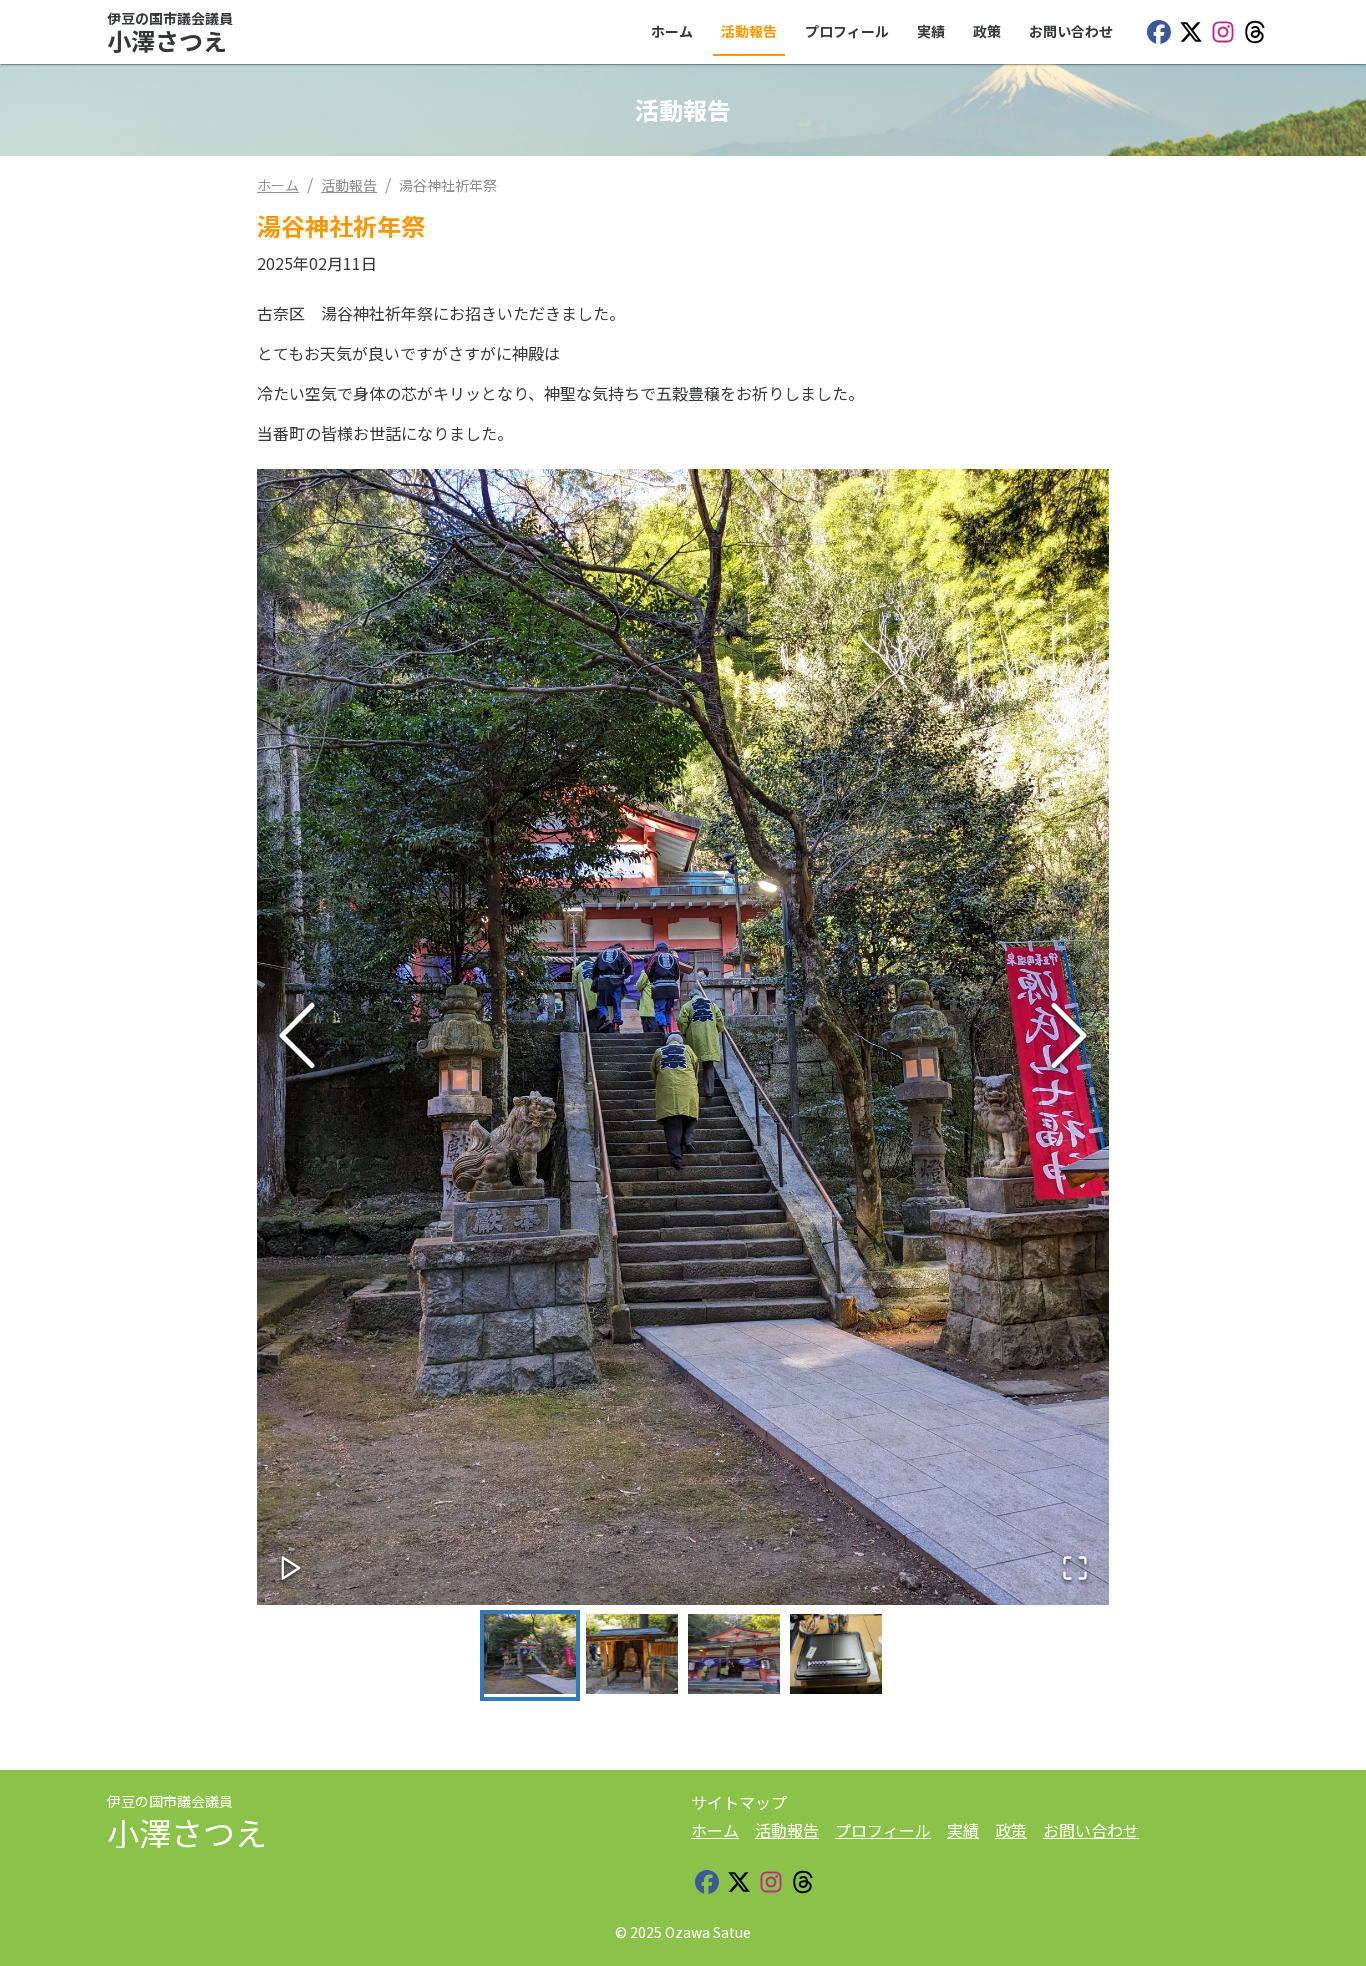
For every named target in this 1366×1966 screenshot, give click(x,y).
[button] (683, 1037)
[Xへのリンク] (1191, 32)
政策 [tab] (987, 31)
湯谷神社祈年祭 (448, 185)
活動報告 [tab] (749, 31)
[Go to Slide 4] (836, 1655)
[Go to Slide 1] (530, 1655)
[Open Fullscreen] (1075, 1569)
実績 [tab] (931, 31)
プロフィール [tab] (847, 31)
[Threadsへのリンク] (1255, 32)
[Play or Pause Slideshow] (291, 1569)
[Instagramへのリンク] (1223, 32)
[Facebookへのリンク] (1159, 32)
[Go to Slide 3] (734, 1655)
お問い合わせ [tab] (1071, 31)
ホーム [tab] (672, 31)
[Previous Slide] (297, 1036)
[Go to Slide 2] (632, 1655)
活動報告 (349, 185)
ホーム (278, 185)
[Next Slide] (1069, 1036)
